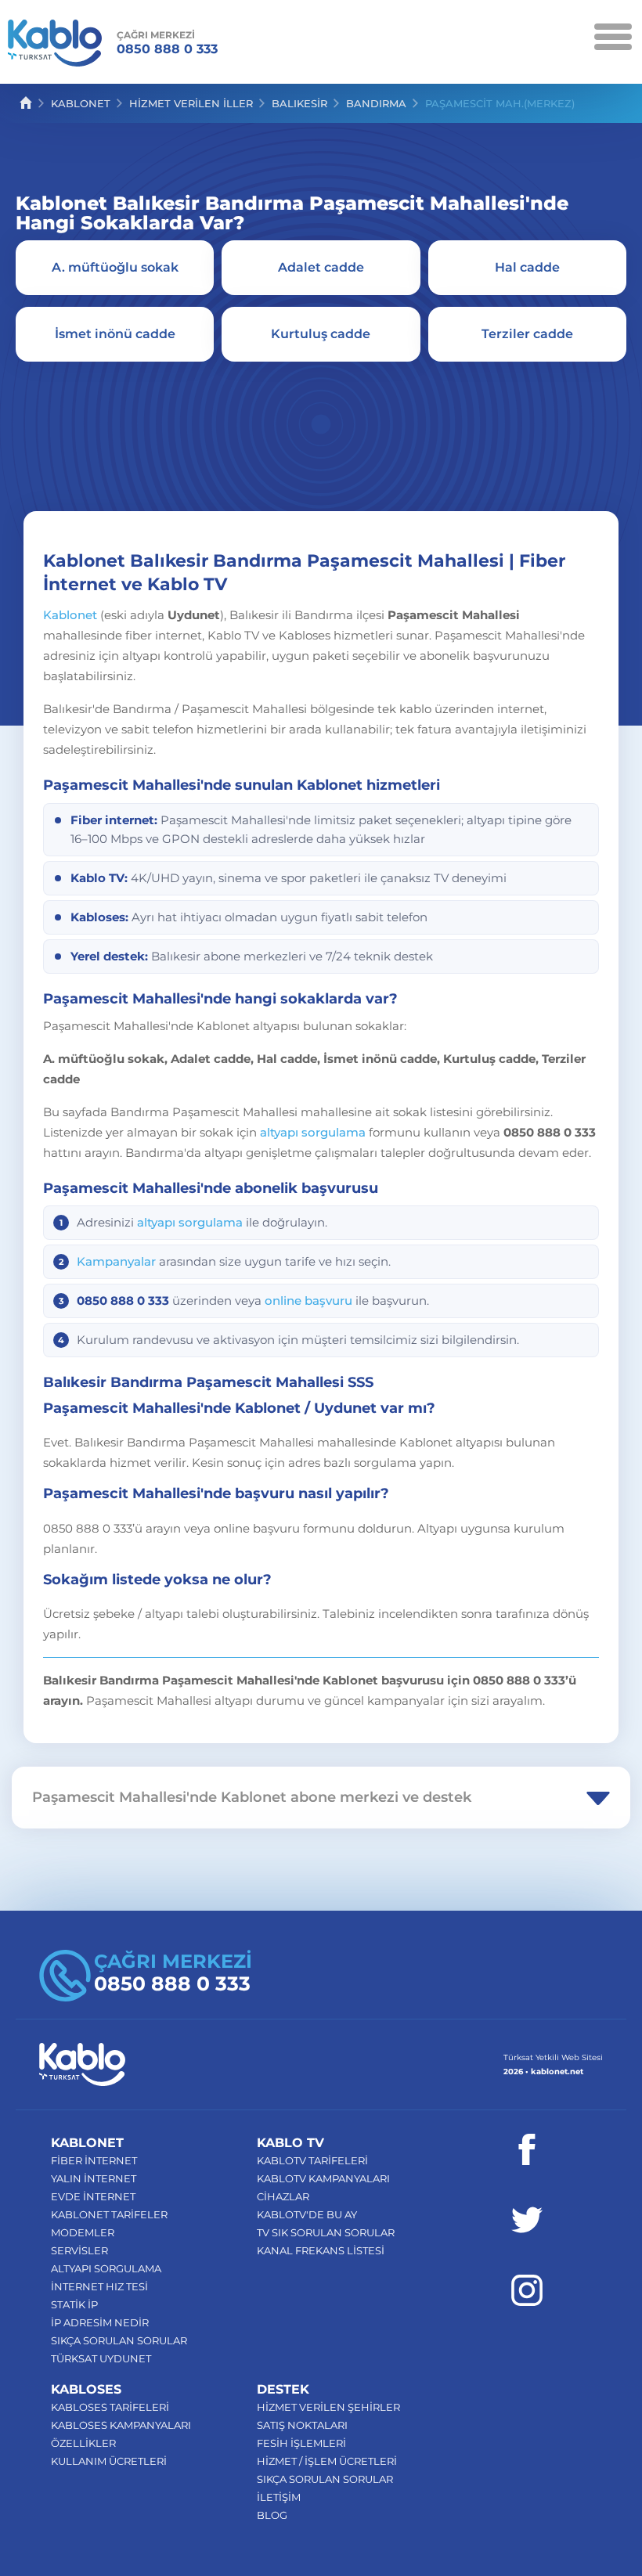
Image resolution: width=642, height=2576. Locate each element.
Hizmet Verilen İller (191, 103)
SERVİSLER (79, 2250)
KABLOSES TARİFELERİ (110, 2407)
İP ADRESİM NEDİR (100, 2322)
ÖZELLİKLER (83, 2443)
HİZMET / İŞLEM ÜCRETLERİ (327, 2461)
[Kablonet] (55, 46)
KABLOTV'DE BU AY (307, 2214)
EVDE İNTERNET (93, 2196)
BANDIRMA (376, 103)
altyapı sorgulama (313, 1132)
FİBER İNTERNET (94, 2160)
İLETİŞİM (279, 2497)
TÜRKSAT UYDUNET (101, 2358)
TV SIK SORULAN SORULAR (326, 2232)
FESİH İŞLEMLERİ (301, 2443)
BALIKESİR (299, 103)
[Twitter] (527, 2220)
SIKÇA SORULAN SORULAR (119, 2340)
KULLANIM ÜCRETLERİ (109, 2461)
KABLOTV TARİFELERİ (312, 2160)
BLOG (272, 2515)
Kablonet (70, 615)
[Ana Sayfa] (26, 103)
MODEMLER (83, 2232)
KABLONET (81, 103)
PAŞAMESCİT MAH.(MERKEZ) (500, 103)
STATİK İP (74, 2304)
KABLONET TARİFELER (109, 2214)
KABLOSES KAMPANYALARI (121, 2425)
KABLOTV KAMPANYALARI (323, 2178)
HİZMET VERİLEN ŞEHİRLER (328, 2407)
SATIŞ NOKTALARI (302, 2425)
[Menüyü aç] (613, 35)
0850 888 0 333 (167, 43)
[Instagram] (527, 2290)
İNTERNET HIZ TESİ (99, 2286)
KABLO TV (290, 2143)
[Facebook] (527, 2149)
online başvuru (308, 1301)
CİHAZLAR (283, 2196)
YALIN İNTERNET (94, 2178)
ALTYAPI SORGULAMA (106, 2268)
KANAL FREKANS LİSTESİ (321, 2250)
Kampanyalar (116, 1261)
